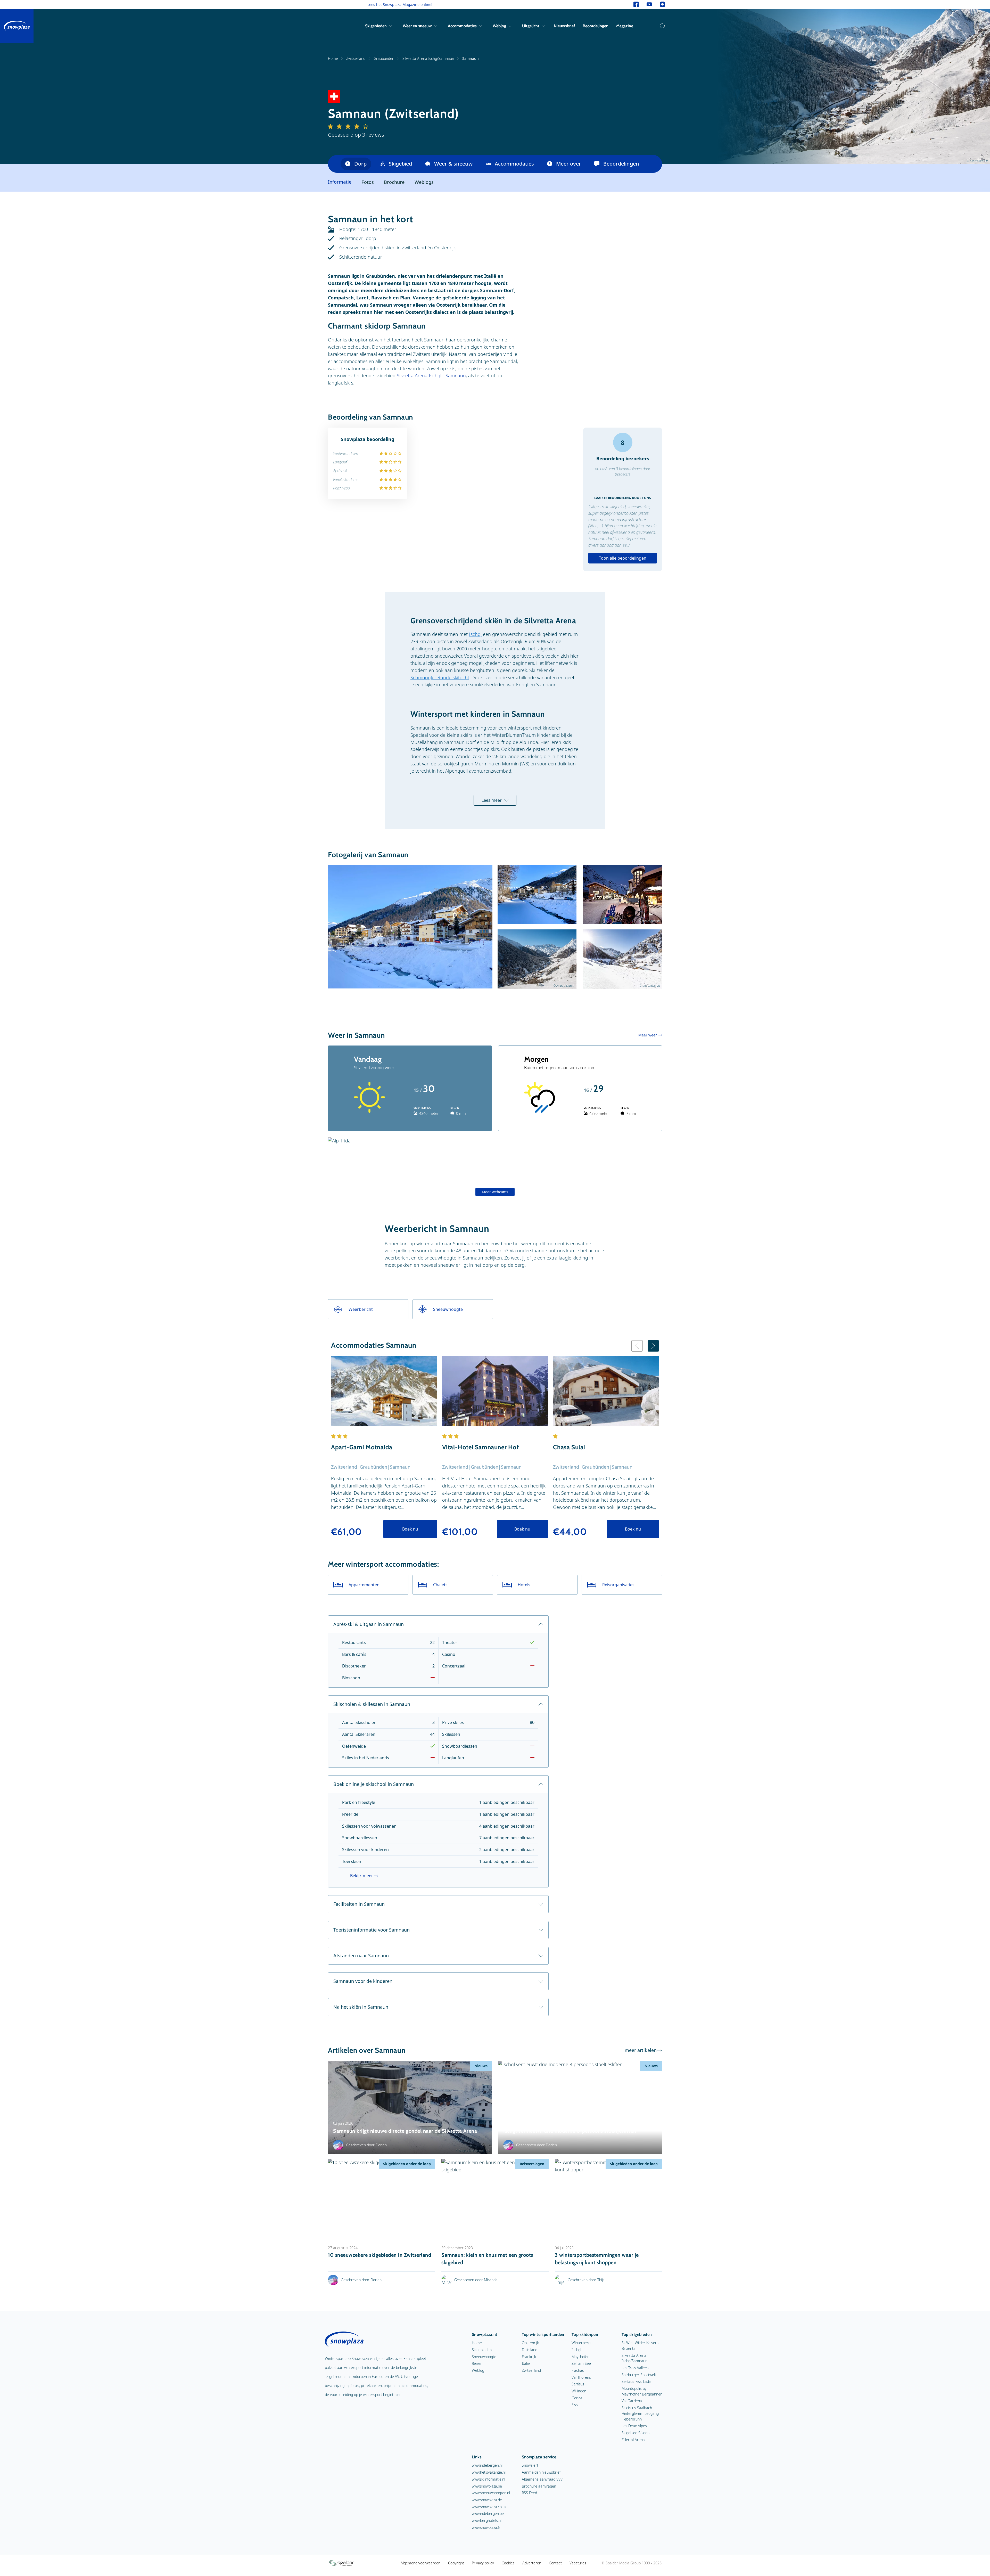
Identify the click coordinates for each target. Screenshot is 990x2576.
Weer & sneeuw (453, 164)
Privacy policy (483, 2563)
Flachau (578, 2370)
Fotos (368, 182)
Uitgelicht (531, 26)
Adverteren (532, 2563)
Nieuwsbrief (564, 26)
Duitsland (530, 2350)
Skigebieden (376, 26)
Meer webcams (495, 1192)
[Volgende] (653, 1346)
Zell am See (581, 2363)
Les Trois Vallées (635, 2368)
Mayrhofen (580, 2357)
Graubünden (384, 58)
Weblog (499, 26)
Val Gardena (632, 2401)
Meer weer (648, 1035)
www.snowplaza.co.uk (489, 2507)
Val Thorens (581, 2377)
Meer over (569, 164)
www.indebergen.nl (487, 2465)
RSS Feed (529, 2493)
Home (333, 58)
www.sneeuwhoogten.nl (491, 2493)
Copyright (456, 2563)
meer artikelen (641, 2050)
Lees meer (492, 800)
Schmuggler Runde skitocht (440, 677)
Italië (526, 2363)
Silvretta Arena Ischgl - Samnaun (431, 375)
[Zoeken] (661, 26)
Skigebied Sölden (636, 2433)
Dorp (360, 164)
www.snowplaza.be (487, 2486)
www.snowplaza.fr (486, 2527)
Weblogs (424, 182)
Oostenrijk (530, 2343)
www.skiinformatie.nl (488, 2479)
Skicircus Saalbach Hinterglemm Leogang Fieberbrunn (640, 2413)
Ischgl (475, 634)
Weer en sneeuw (417, 26)
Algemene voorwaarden (420, 2563)
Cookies (508, 2563)
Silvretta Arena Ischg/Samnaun (428, 58)
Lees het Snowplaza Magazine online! (400, 5)
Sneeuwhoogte (484, 2357)
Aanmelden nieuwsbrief (541, 2472)
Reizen (477, 2363)
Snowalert (530, 2465)
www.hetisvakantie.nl (489, 2472)
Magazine (625, 26)
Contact (555, 2563)
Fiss (575, 2405)
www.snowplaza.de (487, 2500)
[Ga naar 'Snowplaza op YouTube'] (649, 5)
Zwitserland (356, 58)
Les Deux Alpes (634, 2426)
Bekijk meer (362, 1876)
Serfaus (578, 2384)
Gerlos (577, 2398)
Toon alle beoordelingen (623, 558)
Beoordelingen (596, 26)
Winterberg (581, 2343)
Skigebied (400, 164)
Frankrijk (529, 2357)
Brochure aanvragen (539, 2486)
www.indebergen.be (488, 2513)
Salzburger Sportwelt (639, 2375)
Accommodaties (462, 26)
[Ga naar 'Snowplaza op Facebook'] (636, 5)
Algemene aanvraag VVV (542, 2479)
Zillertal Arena (633, 2440)
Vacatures (578, 2563)
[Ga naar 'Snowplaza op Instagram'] (662, 5)
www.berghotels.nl (487, 2520)
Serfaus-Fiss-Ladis (637, 2381)
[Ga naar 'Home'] (17, 26)
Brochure (394, 182)
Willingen (579, 2391)
